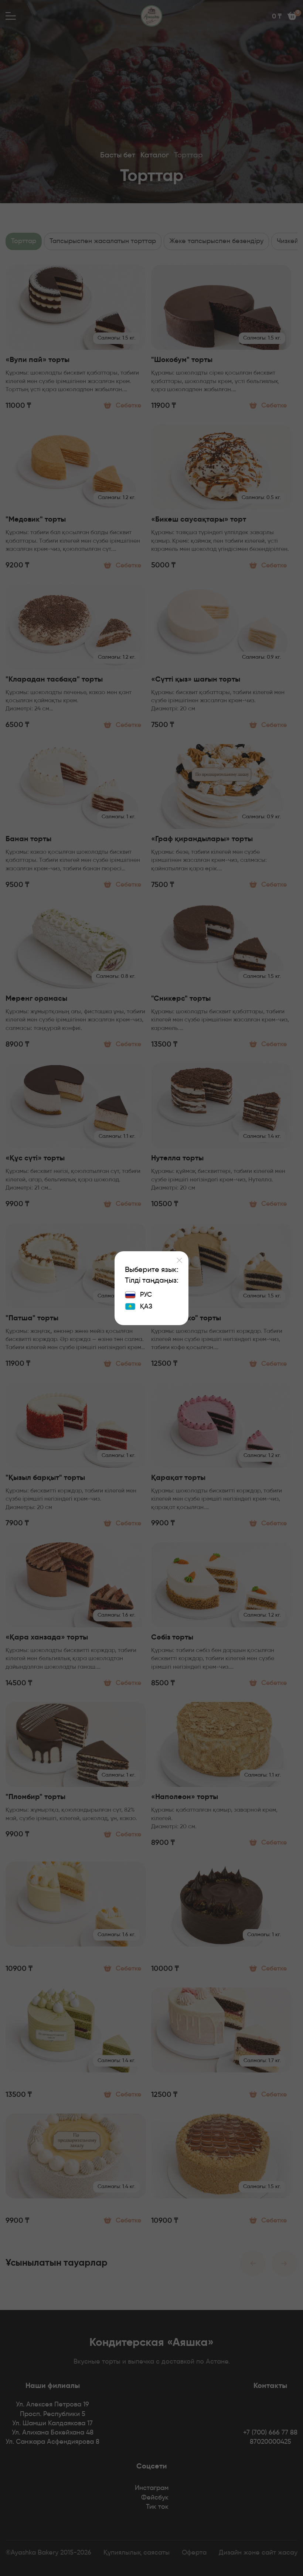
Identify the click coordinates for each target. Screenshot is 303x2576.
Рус (146, 1295)
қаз (146, 1307)
